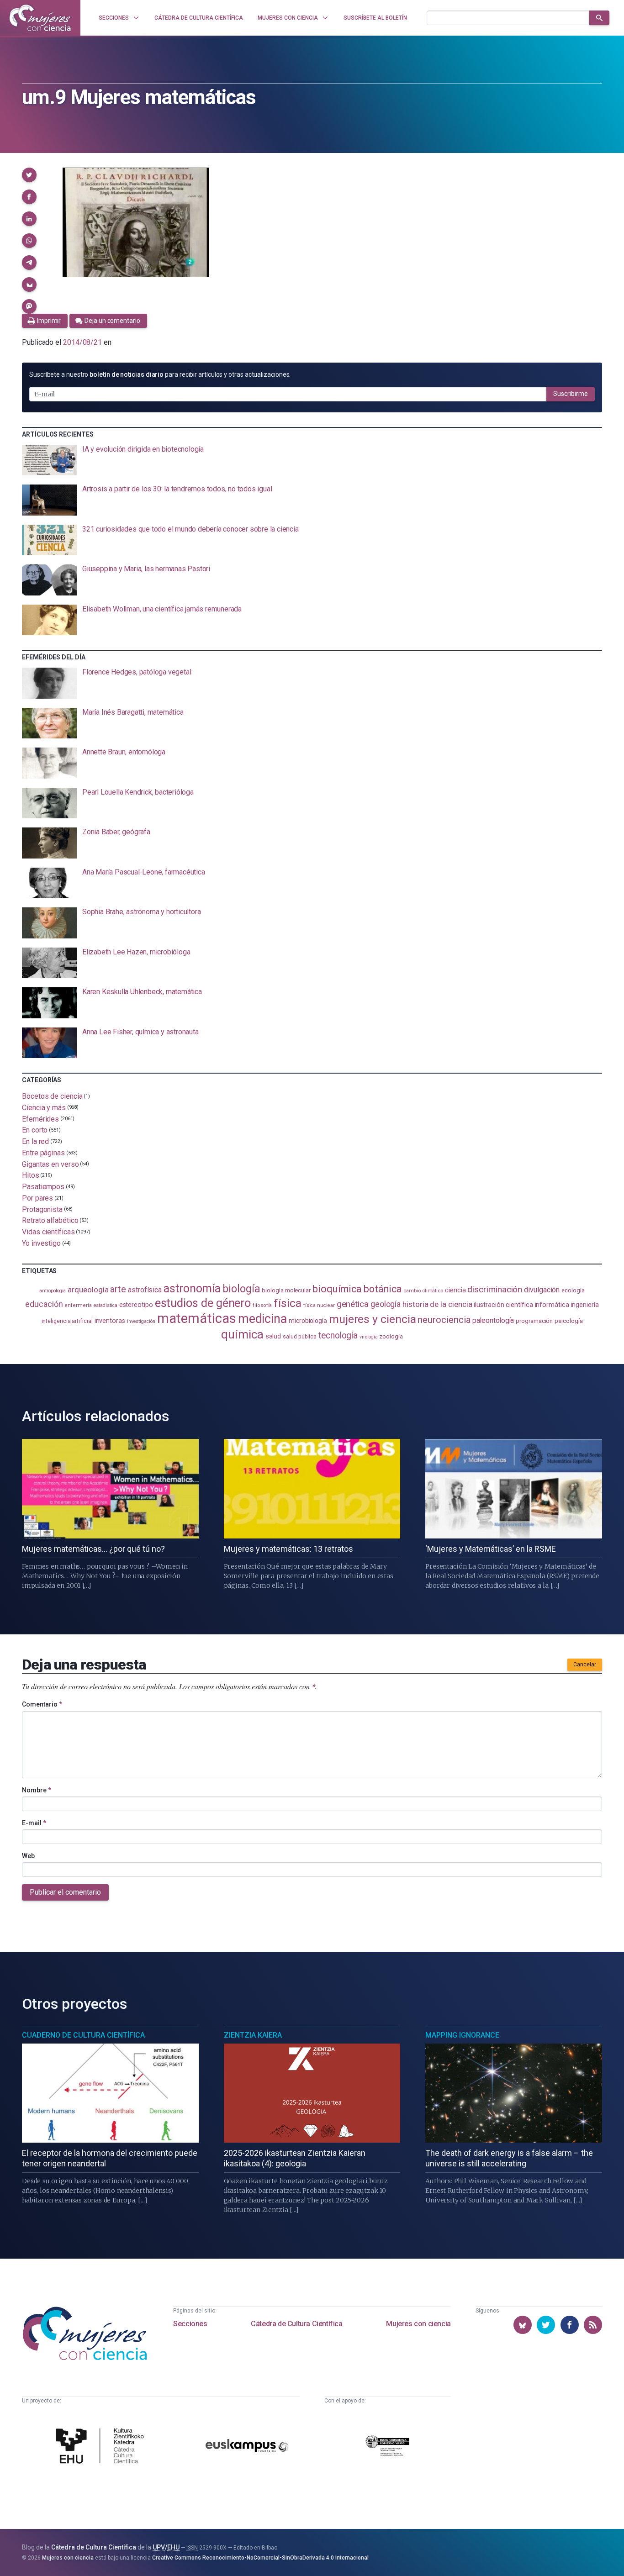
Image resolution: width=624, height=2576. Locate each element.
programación (534, 1321)
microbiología (308, 1321)
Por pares (37, 1198)
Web (28, 1856)
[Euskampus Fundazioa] (247, 2447)
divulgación (542, 1290)
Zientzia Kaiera (253, 2035)
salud (273, 1336)
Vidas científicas (48, 1232)
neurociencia (444, 1320)
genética (353, 1304)
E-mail (34, 1823)
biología (241, 1289)
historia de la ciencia (437, 1304)
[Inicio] (40, 18)
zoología (391, 1336)
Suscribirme (571, 394)
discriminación (495, 1289)
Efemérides (40, 1119)
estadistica (106, 1305)
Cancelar (585, 1665)
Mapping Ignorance (462, 2035)
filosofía (262, 1305)
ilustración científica (503, 1305)
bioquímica (337, 1289)
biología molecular (286, 1290)
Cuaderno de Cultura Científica (83, 2035)
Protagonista (42, 1209)
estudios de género (203, 1303)
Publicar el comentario (65, 1892)
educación (44, 1304)
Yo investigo (41, 1243)
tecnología (338, 1335)
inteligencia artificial (67, 1321)
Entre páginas (43, 1153)
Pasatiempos (43, 1187)
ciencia (455, 1290)
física (288, 1303)
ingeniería (585, 1305)
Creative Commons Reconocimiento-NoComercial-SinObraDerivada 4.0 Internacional (260, 2558)
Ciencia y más (44, 1108)
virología (368, 1337)
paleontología (493, 1321)
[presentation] (312, 460)
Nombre (37, 1790)
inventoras (110, 1321)
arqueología (88, 1290)
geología (386, 1304)
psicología (568, 1321)
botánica (383, 1289)
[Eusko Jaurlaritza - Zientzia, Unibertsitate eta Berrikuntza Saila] (387, 2447)
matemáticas (197, 1318)
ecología (573, 1290)
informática (552, 1305)
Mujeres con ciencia (418, 2324)
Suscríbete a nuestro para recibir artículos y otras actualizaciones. (160, 374)
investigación (141, 1321)
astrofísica (145, 1290)
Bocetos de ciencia (52, 1096)
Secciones (190, 2324)
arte (118, 1289)
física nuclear (319, 1305)
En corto (35, 1130)
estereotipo (136, 1305)
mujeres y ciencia (373, 1319)
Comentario (42, 1704)
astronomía (192, 1288)
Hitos (31, 1175)
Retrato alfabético (50, 1220)
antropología (53, 1291)
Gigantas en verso (50, 1164)
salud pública (300, 1337)
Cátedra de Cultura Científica (296, 2324)
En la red (35, 1141)
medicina (262, 1319)
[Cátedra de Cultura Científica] (102, 2447)
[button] (29, 175)
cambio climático (423, 1291)
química (242, 1334)
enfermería (78, 1305)
